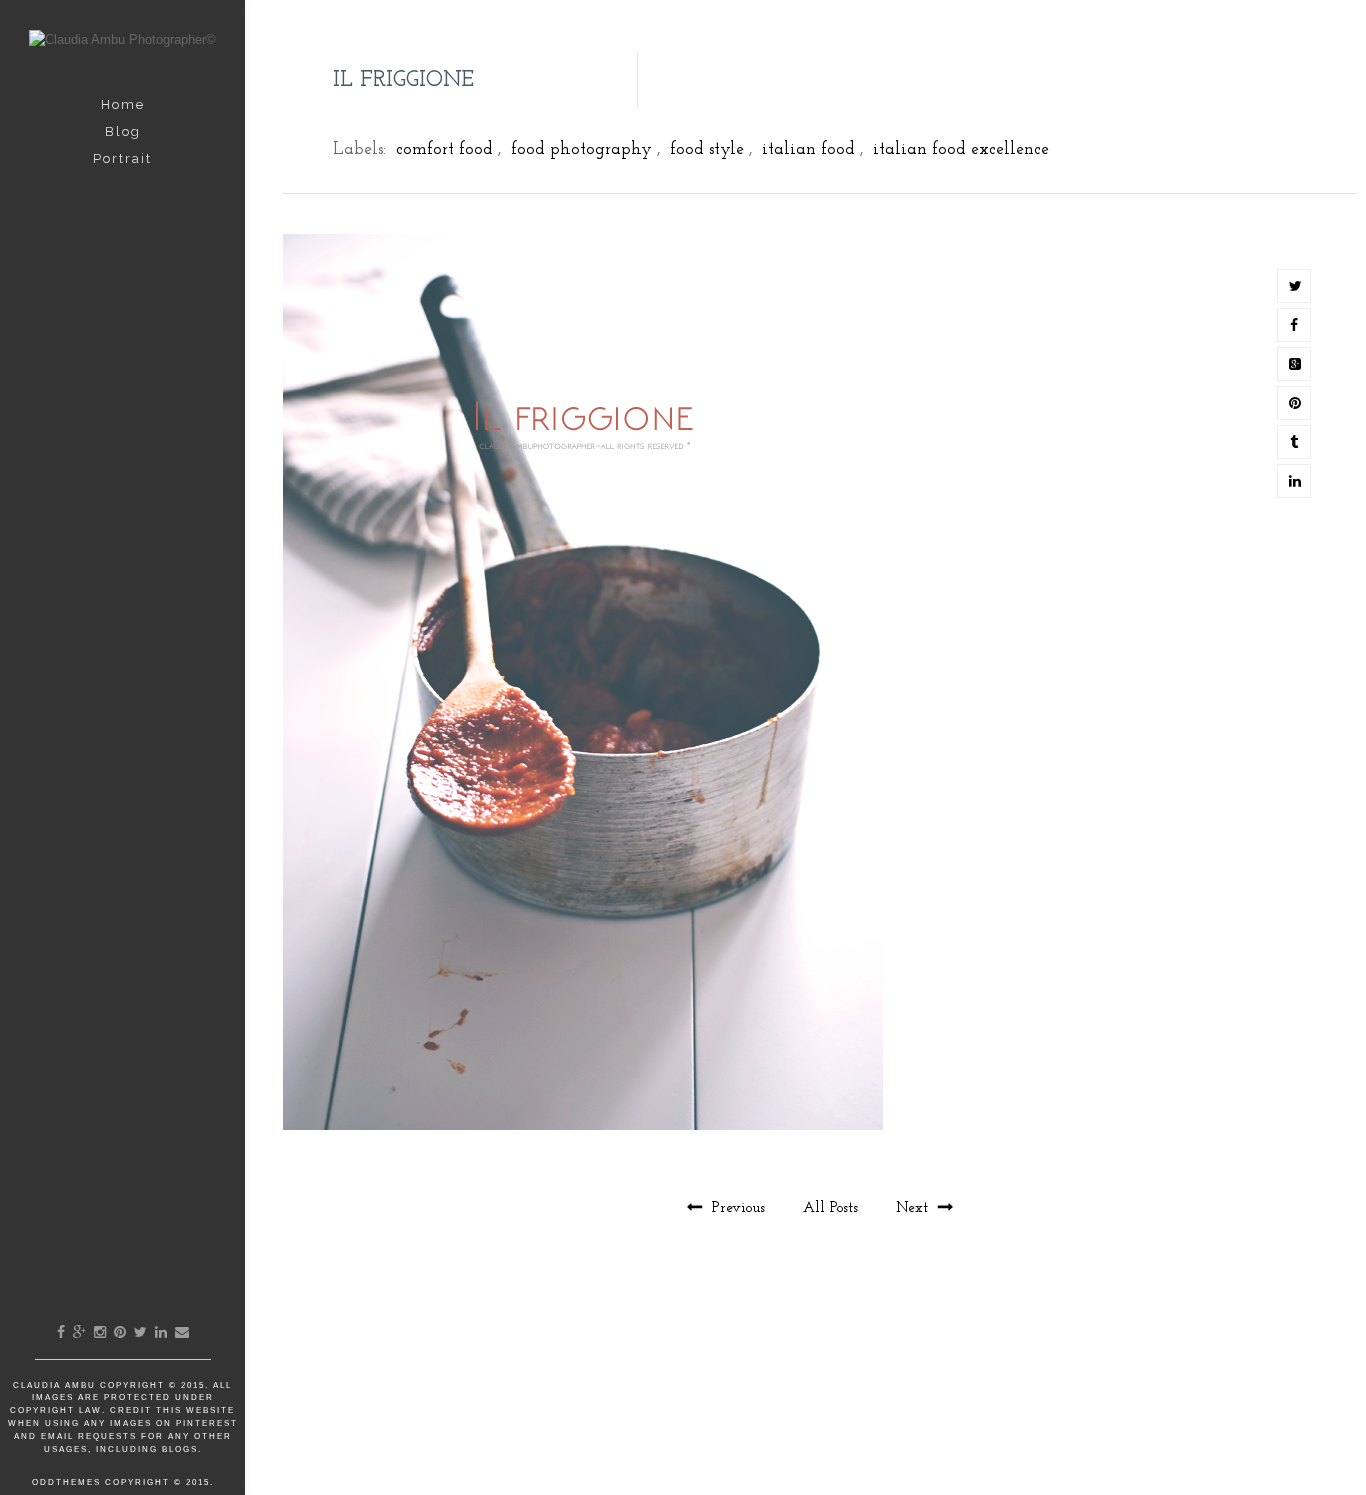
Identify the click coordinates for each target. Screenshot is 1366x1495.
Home (123, 104)
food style (707, 149)
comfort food (444, 149)
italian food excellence (961, 149)
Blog (123, 131)
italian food (808, 149)
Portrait (122, 158)
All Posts (833, 1208)
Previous (738, 1208)
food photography (581, 149)
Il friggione (403, 80)
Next (914, 1208)
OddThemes (66, 1482)
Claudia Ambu (56, 1385)
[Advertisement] (820, 1403)
